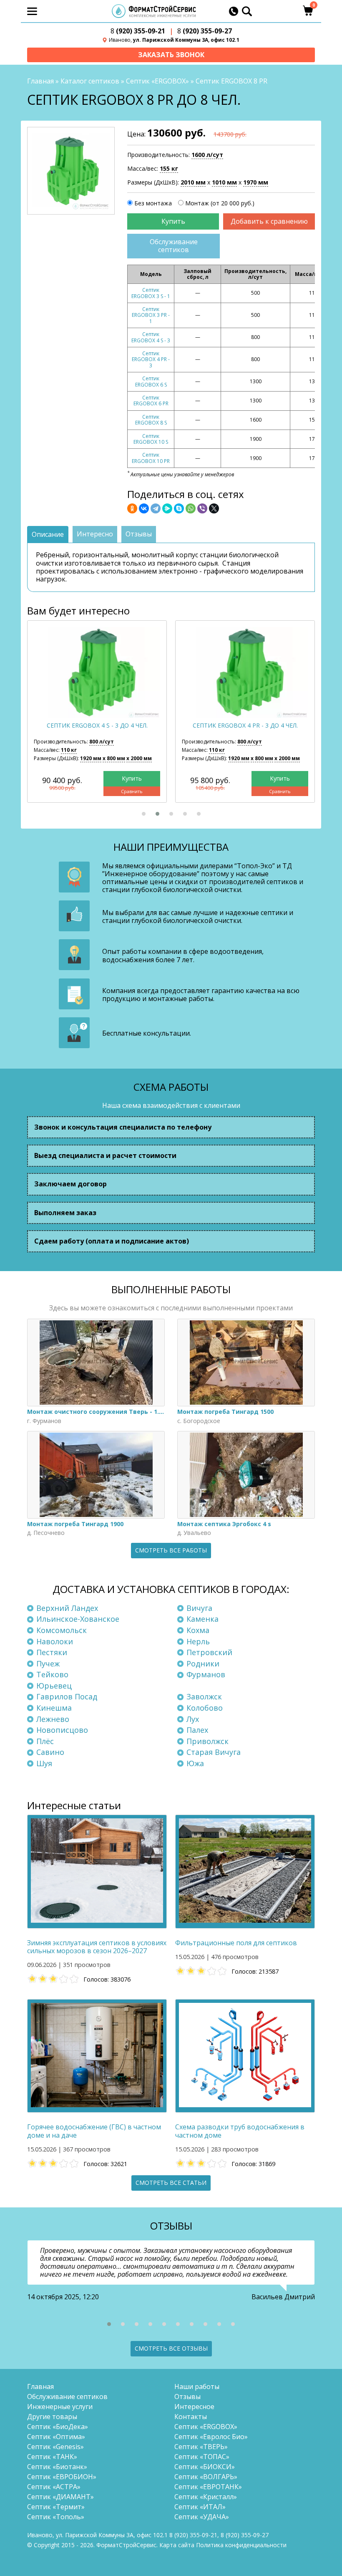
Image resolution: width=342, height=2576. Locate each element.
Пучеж (48, 1663)
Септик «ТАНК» (52, 2457)
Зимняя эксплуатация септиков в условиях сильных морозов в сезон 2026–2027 (97, 1947)
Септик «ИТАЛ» (200, 2507)
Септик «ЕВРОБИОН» (62, 2477)
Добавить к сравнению (269, 221)
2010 (193, 182)
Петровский (209, 1652)
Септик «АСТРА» (54, 2487)
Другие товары (52, 2417)
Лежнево (53, 1719)
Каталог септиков (90, 81)
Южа (195, 1763)
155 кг (169, 168)
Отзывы (187, 2397)
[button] (144, 814)
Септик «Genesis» (55, 2447)
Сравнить (132, 791)
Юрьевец (54, 1686)
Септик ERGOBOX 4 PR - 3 (151, 359)
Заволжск (204, 1696)
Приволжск (207, 1741)
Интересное (194, 2407)
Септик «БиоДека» (58, 2427)
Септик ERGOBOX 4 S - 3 (151, 337)
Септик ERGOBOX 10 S (151, 439)
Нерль (198, 1641)
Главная (40, 81)
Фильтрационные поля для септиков (236, 1943)
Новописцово (62, 1730)
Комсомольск (62, 1630)
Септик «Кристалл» (206, 2497)
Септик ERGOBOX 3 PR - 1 (151, 315)
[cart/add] (173, 221)
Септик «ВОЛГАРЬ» (206, 2477)
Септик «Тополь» (56, 2517)
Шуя (44, 1763)
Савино (50, 1752)
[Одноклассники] (132, 508)
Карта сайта (177, 2545)
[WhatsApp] (191, 508)
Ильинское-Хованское (78, 1619)
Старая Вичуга (214, 1752)
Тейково (52, 1674)
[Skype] (179, 508)
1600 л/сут (207, 155)
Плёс (45, 1741)
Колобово (205, 1708)
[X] (214, 508)
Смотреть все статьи (171, 2183)
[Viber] (202, 508)
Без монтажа (153, 203)
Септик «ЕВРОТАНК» (208, 2487)
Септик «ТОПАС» (202, 2457)
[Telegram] (156, 508)
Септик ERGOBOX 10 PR (151, 458)
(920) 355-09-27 (205, 31)
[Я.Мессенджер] (167, 508)
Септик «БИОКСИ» (205, 2467)
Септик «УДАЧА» (202, 2517)
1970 (256, 182)
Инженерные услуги (60, 2407)
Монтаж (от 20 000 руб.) (220, 203)
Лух (193, 1719)
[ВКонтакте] (144, 508)
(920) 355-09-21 (138, 31)
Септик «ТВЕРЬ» (201, 2447)
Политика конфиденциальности (241, 2545)
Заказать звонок (171, 55)
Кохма (198, 1630)
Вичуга (199, 1608)
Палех (197, 1730)
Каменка (202, 1619)
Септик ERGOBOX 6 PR (151, 401)
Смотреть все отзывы (171, 2348)
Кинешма (54, 1708)
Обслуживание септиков (174, 246)
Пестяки (52, 1652)
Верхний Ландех (67, 1608)
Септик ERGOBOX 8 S (151, 420)
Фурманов (206, 1674)
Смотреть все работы (171, 1550)
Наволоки (55, 1641)
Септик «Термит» (56, 2507)
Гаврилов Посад (67, 1696)
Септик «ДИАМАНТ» (60, 2497)
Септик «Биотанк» (57, 2467)
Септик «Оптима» (56, 2437)
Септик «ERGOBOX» (157, 81)
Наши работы (197, 2386)
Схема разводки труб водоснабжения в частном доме (240, 2131)
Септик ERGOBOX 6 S (151, 381)
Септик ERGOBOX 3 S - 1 (151, 293)
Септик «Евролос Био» (211, 2437)
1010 (224, 182)
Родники (203, 1663)
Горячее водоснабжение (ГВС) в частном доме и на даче (94, 2131)
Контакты (191, 2417)
